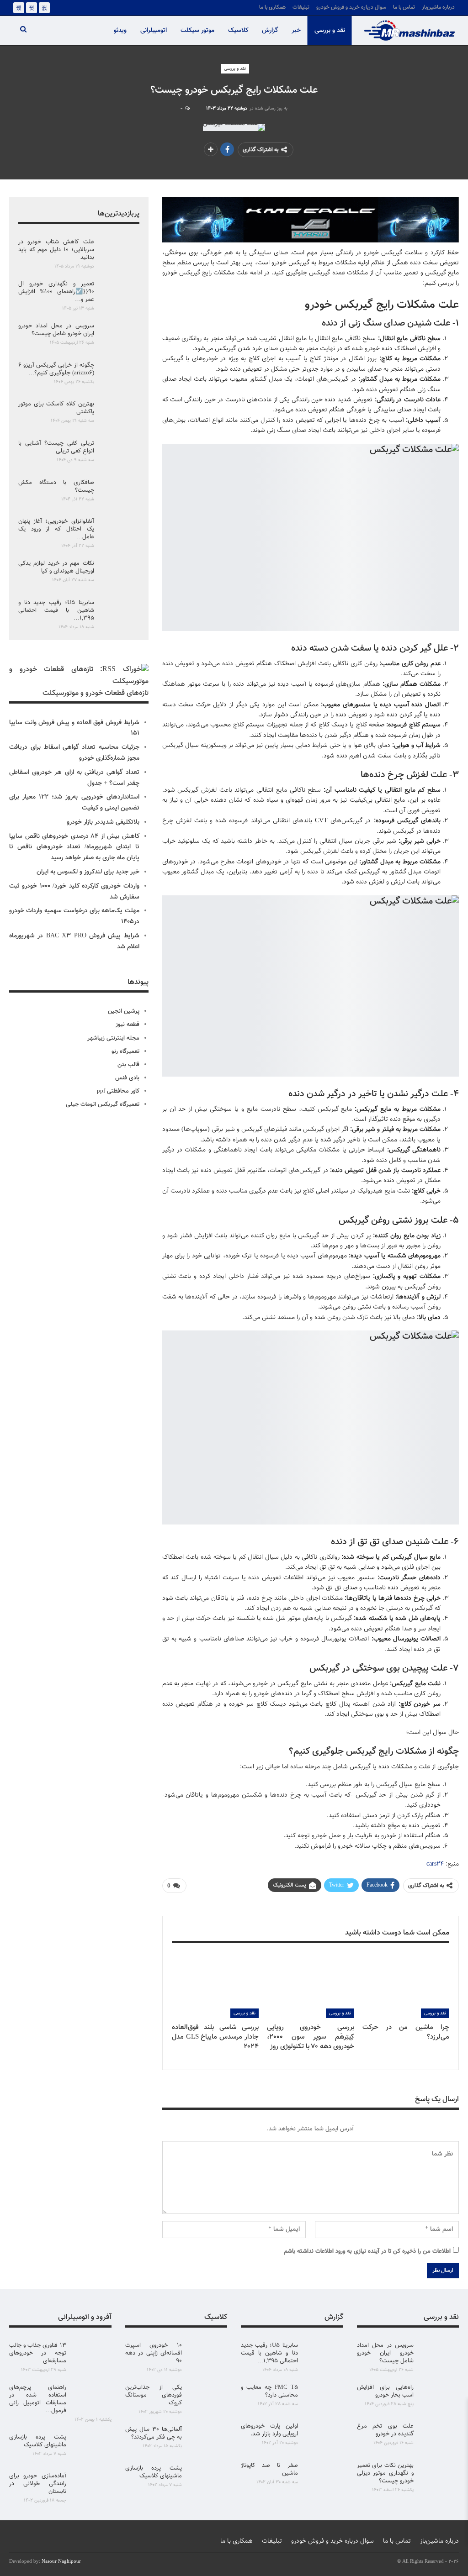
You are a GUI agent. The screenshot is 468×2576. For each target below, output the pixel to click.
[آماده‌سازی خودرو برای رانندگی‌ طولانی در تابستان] (92, 2487)
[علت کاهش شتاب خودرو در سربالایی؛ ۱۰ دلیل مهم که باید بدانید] (120, 253)
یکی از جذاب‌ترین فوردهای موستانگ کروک (154, 2395)
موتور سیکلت (197, 31)
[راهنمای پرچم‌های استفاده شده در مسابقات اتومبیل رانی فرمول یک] (92, 2398)
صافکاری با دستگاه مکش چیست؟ (56, 486)
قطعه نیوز (128, 1025)
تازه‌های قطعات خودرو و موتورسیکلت (96, 693)
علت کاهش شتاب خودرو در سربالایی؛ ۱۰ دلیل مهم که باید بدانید (56, 250)
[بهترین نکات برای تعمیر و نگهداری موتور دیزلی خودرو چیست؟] (439, 2476)
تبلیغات (301, 7)
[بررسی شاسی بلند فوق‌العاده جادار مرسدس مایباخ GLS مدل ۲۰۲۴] (215, 1988)
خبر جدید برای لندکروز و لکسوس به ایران (88, 872)
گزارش (270, 31)
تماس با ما (404, 7)
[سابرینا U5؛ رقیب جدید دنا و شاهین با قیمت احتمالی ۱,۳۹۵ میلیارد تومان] (120, 614)
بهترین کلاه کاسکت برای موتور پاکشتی (56, 408)
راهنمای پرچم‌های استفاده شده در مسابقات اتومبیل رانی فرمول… (38, 2399)
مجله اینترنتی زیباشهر (113, 1038)
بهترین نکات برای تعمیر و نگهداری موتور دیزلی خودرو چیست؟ (386, 2473)
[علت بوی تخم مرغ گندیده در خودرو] (439, 2437)
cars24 (435, 1864)
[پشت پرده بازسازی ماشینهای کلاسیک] (207, 2479)
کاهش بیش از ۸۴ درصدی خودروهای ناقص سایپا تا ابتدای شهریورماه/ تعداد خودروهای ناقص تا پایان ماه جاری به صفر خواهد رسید (74, 847)
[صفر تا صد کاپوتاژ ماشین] (324, 2476)
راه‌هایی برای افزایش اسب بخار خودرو (386, 2391)
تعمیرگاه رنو (125, 1051)
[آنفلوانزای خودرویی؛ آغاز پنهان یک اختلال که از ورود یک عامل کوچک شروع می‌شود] (120, 532)
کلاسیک (238, 31)
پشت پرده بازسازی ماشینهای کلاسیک (154, 2472)
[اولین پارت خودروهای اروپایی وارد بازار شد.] (324, 2437)
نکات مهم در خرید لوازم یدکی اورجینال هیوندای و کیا (56, 567)
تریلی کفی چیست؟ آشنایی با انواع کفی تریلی (56, 447)
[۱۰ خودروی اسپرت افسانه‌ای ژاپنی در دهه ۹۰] (207, 2356)
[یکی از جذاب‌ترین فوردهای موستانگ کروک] (207, 2398)
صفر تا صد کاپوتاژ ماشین (269, 2469)
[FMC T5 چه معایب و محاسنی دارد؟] (324, 2398)
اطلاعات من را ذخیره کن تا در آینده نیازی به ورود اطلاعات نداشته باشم (367, 2251)
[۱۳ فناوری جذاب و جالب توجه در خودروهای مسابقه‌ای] (92, 2356)
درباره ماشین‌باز (438, 7)
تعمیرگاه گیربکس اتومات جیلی (103, 1104)
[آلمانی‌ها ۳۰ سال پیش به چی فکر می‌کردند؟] (207, 2440)
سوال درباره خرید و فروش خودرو (351, 7)
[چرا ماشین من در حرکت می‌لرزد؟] (406, 1988)
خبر (296, 31)
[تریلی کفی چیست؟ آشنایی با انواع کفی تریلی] (120, 454)
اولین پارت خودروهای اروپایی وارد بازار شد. (269, 2430)
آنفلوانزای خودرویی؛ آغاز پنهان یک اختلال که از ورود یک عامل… (56, 529)
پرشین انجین (124, 1011)
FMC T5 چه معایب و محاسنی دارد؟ (269, 2391)
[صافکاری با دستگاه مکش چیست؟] (120, 494)
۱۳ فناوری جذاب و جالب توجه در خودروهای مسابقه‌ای (38, 2353)
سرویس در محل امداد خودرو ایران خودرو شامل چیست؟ (56, 330)
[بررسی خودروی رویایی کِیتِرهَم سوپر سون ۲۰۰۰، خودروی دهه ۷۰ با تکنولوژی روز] (310, 1988)
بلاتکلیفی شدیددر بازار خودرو (103, 822)
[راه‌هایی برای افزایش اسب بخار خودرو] (439, 2398)
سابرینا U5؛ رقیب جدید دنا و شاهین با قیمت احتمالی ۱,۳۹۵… (56, 610)
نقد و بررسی (330, 31)
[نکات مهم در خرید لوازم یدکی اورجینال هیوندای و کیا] (120, 574)
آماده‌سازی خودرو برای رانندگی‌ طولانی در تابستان (38, 2484)
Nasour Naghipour (61, 2562)
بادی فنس (127, 1078)
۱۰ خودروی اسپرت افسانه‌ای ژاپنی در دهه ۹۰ (154, 2353)
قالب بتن (128, 1065)
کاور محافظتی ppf (118, 1091)
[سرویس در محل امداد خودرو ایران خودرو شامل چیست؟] (120, 337)
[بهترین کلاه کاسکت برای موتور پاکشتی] (120, 415)
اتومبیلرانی (154, 31)
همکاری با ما (272, 7)
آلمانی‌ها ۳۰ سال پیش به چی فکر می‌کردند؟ (154, 2433)
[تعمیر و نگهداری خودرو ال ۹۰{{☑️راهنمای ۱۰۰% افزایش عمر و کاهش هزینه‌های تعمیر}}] (120, 295)
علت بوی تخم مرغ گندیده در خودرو (386, 2430)
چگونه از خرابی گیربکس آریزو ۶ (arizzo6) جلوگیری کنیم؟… (56, 369)
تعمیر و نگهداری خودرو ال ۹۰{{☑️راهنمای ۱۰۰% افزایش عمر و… (56, 292)
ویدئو (120, 31)
